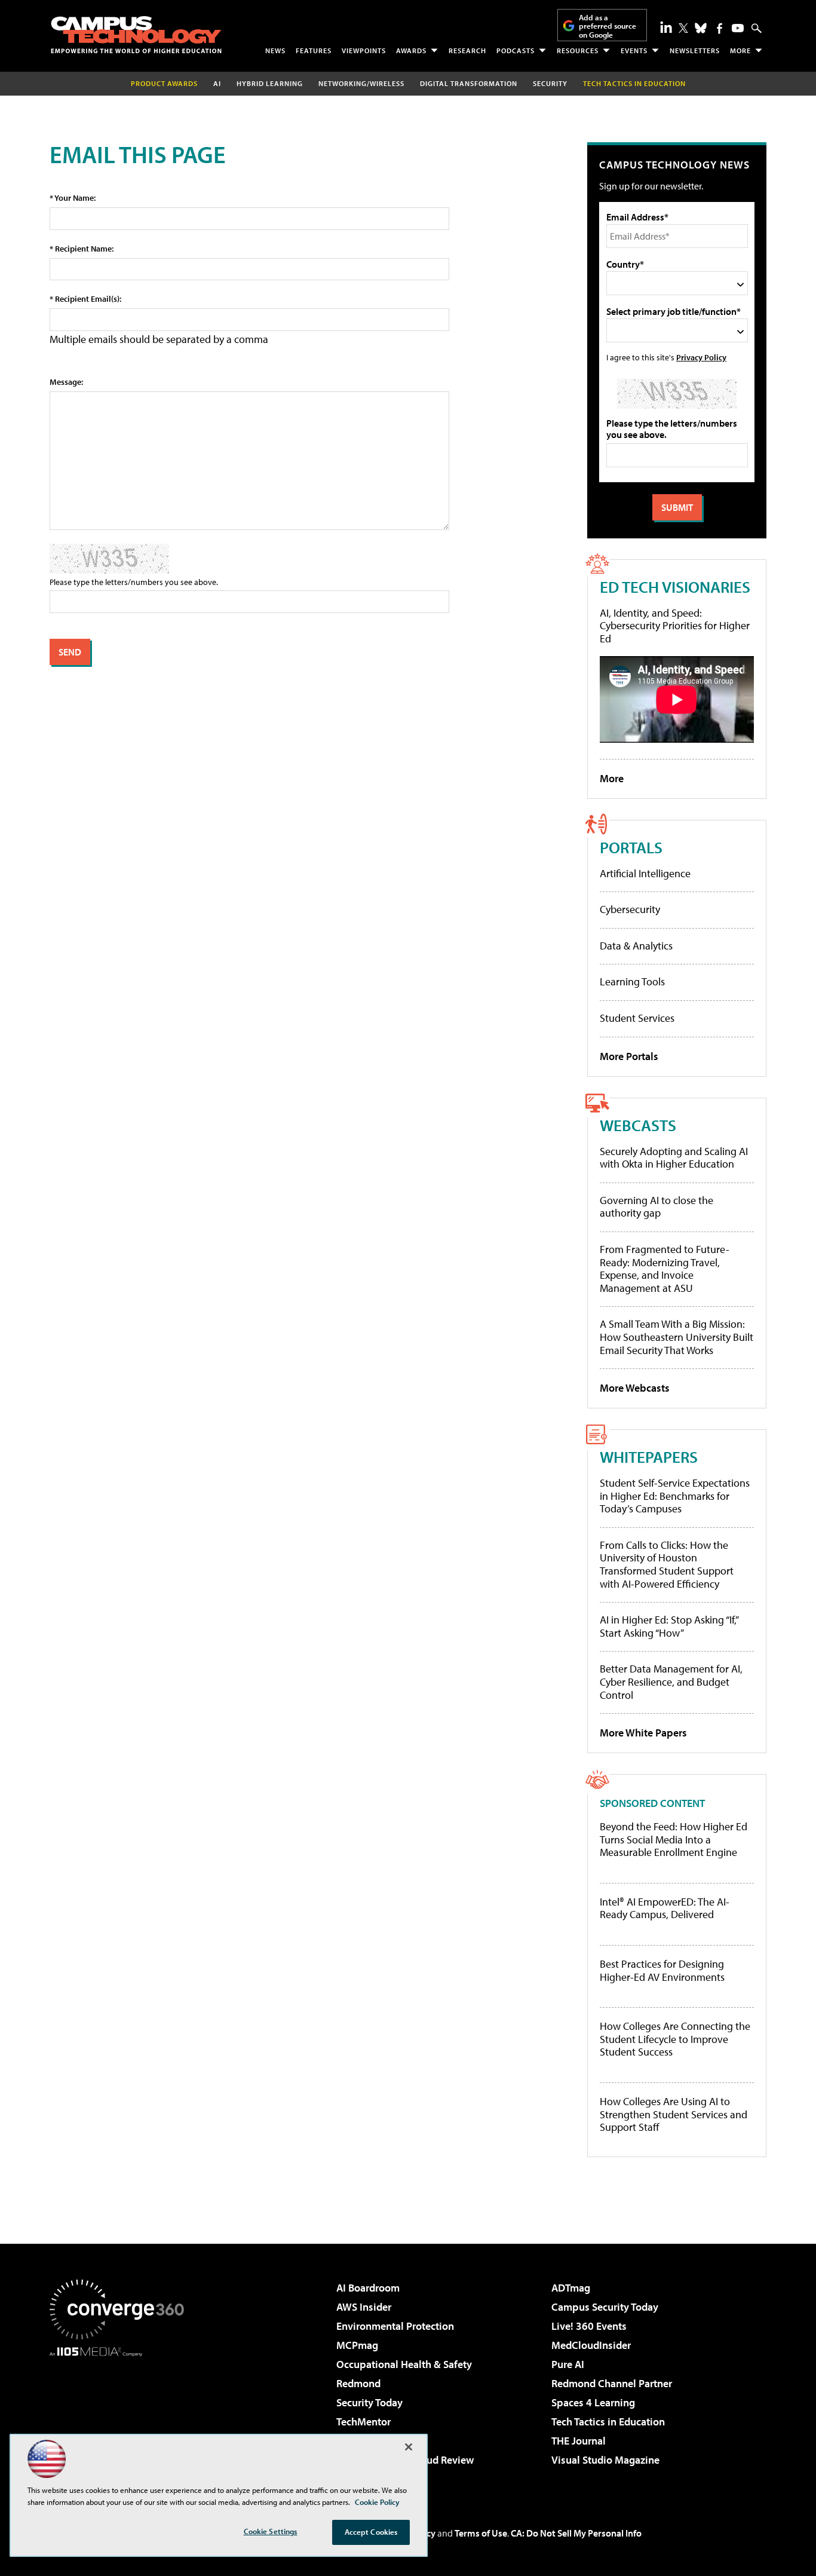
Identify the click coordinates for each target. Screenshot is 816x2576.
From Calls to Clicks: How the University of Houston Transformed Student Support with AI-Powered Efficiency (667, 1564)
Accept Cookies (371, 2532)
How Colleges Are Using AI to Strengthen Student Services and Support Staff (674, 2114)
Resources (578, 50)
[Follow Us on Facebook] (720, 28)
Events (634, 50)
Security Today (369, 2402)
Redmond (358, 2383)
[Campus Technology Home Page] (136, 35)
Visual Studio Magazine (605, 2460)
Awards (411, 50)
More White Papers (643, 1733)
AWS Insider (364, 2307)
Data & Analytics (636, 946)
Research (467, 50)
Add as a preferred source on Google (608, 26)
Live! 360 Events (589, 2326)
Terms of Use (481, 2533)
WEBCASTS (638, 1125)
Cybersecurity (630, 909)
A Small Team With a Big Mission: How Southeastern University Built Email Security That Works (677, 1337)
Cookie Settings (271, 2531)
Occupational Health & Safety (404, 2364)
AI (217, 83)
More (740, 50)
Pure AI (568, 2364)
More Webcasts (635, 1388)
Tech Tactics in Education (608, 2422)
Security (550, 83)
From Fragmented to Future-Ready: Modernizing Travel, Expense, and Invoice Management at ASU (665, 1269)
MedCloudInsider (591, 2345)
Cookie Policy (377, 2502)
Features (314, 50)
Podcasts (516, 50)
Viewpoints (364, 50)
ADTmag (571, 2288)
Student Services (637, 1018)
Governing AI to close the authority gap (657, 1207)
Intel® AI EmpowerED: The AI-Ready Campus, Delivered (665, 1908)
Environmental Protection (395, 2326)
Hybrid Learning (270, 83)
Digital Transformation (469, 83)
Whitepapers (649, 1457)
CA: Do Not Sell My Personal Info (576, 2533)
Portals (631, 847)
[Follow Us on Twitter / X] (683, 28)
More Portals (629, 1056)
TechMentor (363, 2422)
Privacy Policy (701, 357)
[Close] (409, 2447)
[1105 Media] (121, 2418)
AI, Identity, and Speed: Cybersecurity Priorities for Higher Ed (675, 626)
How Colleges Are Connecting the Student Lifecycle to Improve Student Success (675, 2039)
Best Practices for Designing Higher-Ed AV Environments (662, 1970)
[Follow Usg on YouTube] (738, 28)
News (275, 50)
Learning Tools (632, 981)
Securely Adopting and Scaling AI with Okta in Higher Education (674, 1158)
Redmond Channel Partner (612, 2383)
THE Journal (579, 2441)
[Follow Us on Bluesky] (701, 28)
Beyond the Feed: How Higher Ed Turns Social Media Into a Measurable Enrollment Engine (674, 1840)
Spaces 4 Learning (593, 2402)
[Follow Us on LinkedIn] (666, 27)
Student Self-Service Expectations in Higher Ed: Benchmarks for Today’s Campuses (675, 1496)
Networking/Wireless (361, 83)
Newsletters (695, 50)
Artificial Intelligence (645, 873)
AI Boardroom (368, 2288)
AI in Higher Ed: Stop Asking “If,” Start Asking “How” (669, 1626)
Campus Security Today (605, 2307)
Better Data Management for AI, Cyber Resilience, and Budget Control (671, 1681)
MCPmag (357, 2345)
